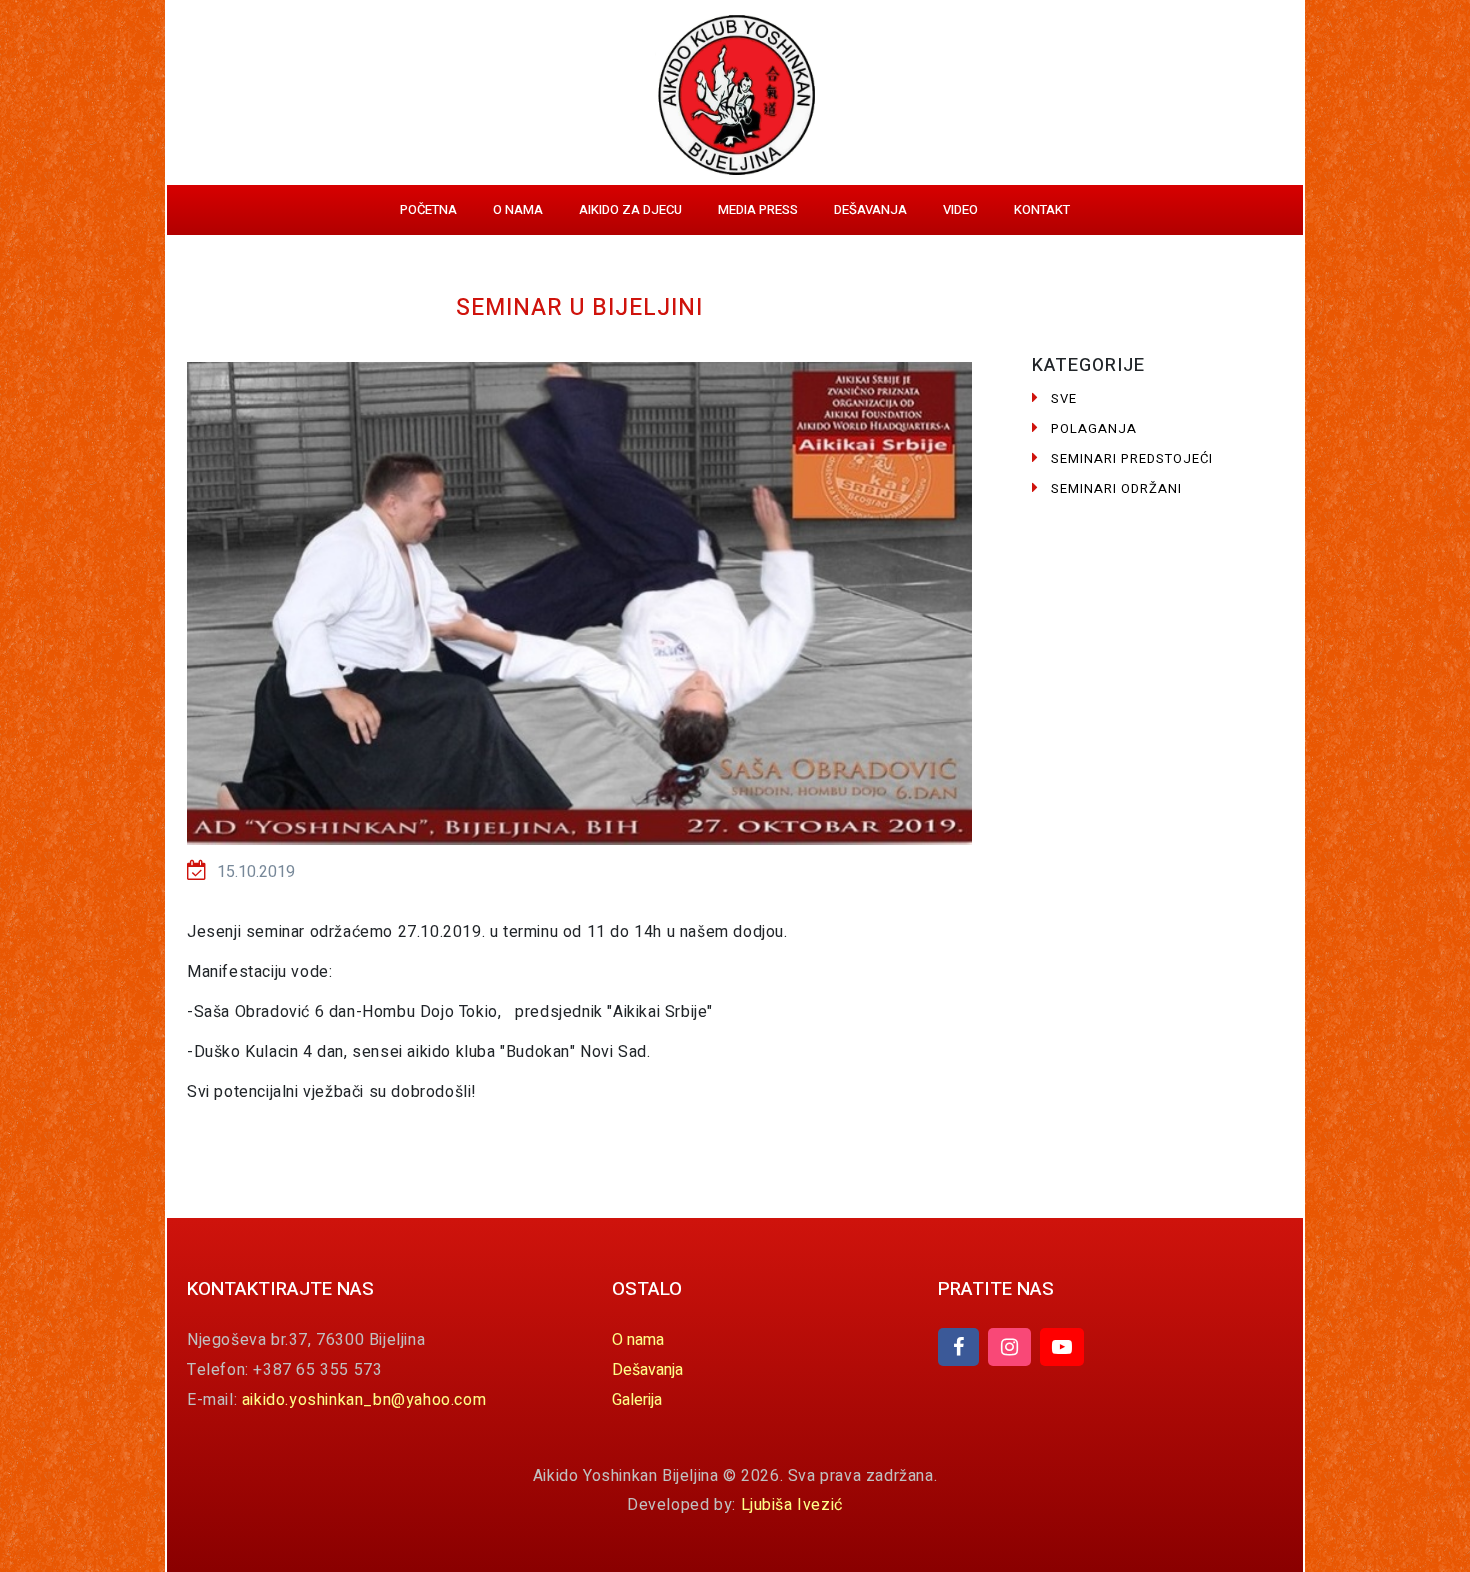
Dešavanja (870, 209)
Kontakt (1042, 209)
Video (960, 209)
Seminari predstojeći (1132, 458)
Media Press (758, 209)
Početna (428, 209)
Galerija (637, 1400)
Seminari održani (1116, 488)
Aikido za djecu (630, 209)
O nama (518, 209)
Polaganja (1094, 428)
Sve (1064, 398)
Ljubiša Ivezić (792, 1505)
